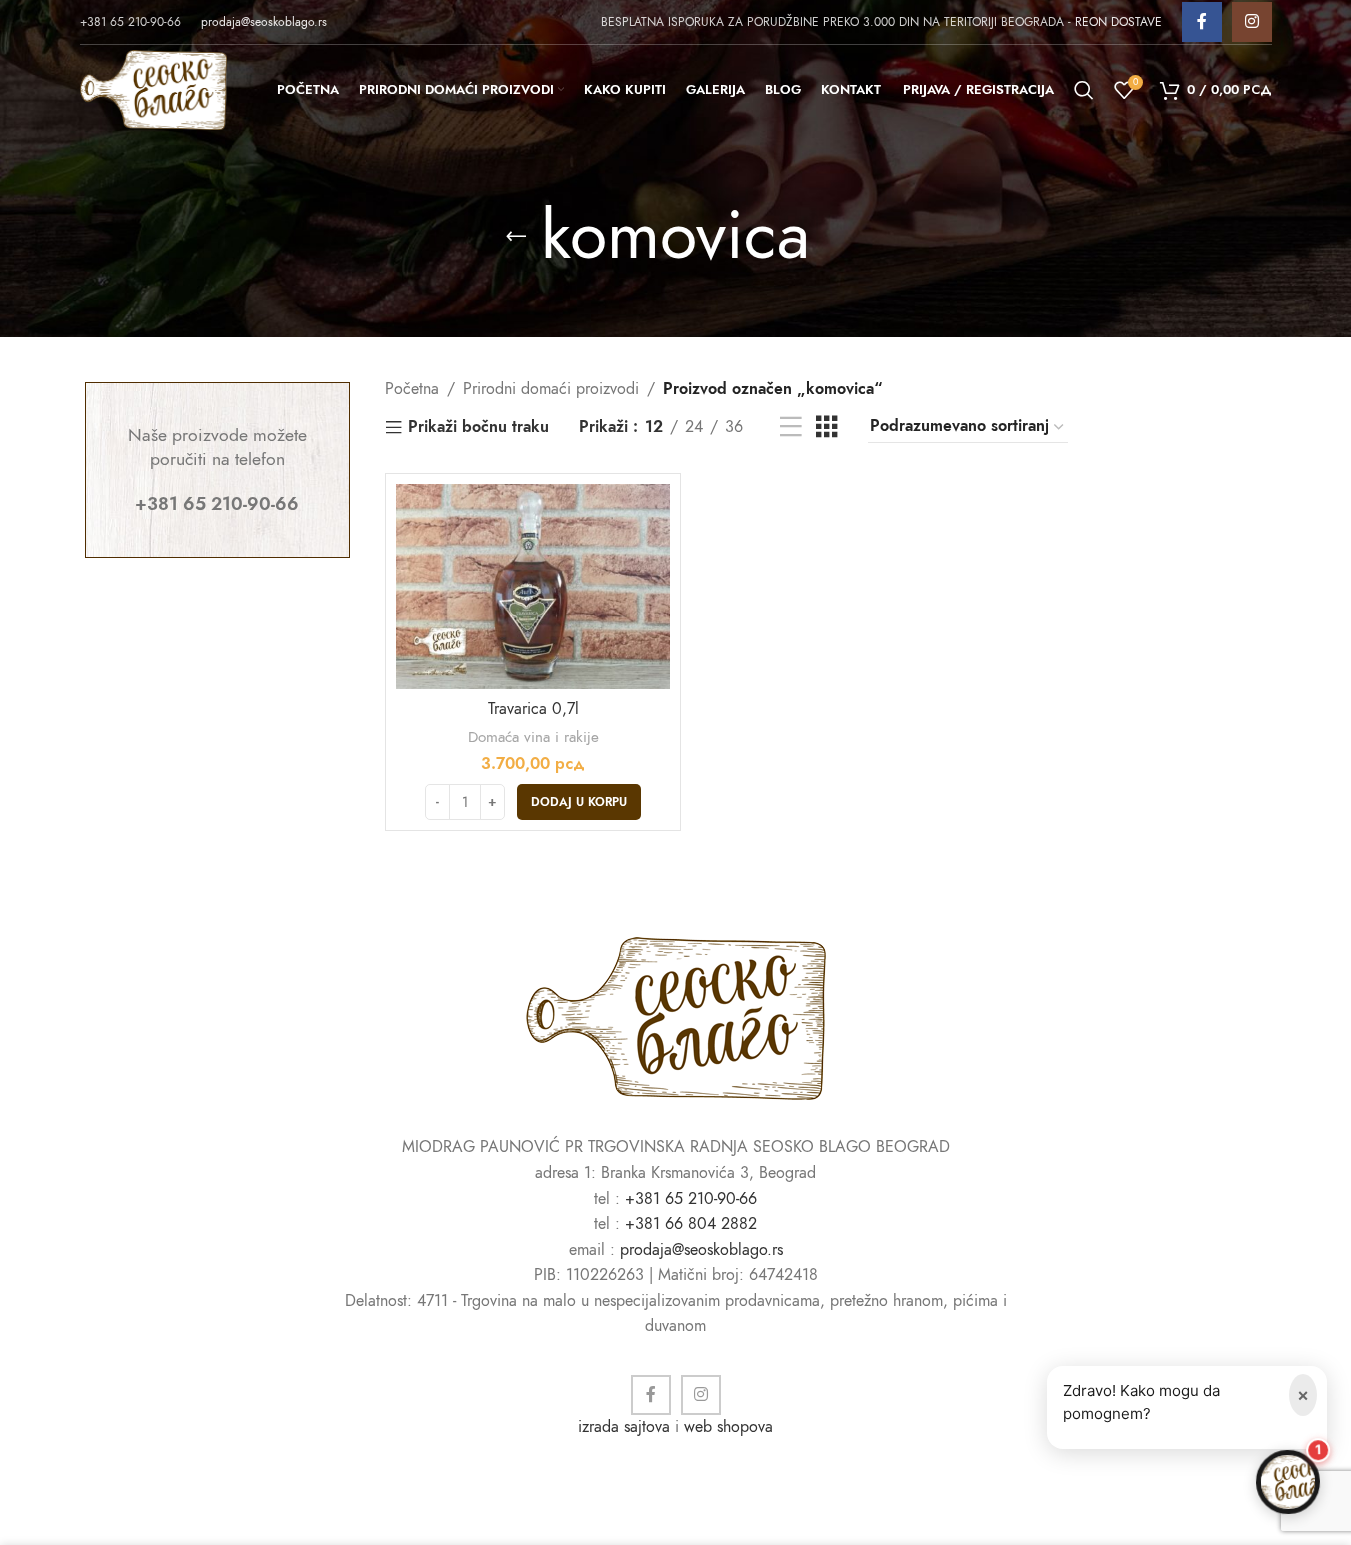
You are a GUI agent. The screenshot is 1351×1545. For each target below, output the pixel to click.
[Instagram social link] (1252, 22)
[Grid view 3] (827, 427)
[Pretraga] (1084, 90)
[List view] (791, 427)
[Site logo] (153, 89)
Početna (412, 389)
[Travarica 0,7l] (533, 587)
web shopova (728, 1427)
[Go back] (516, 236)
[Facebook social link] (1202, 22)
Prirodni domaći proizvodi (551, 389)
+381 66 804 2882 (691, 1224)
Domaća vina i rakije (533, 736)
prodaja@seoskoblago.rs (264, 22)
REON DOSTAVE (1118, 22)
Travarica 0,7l (533, 709)
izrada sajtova (624, 1427)
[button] (579, 802)
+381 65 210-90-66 (691, 1199)
